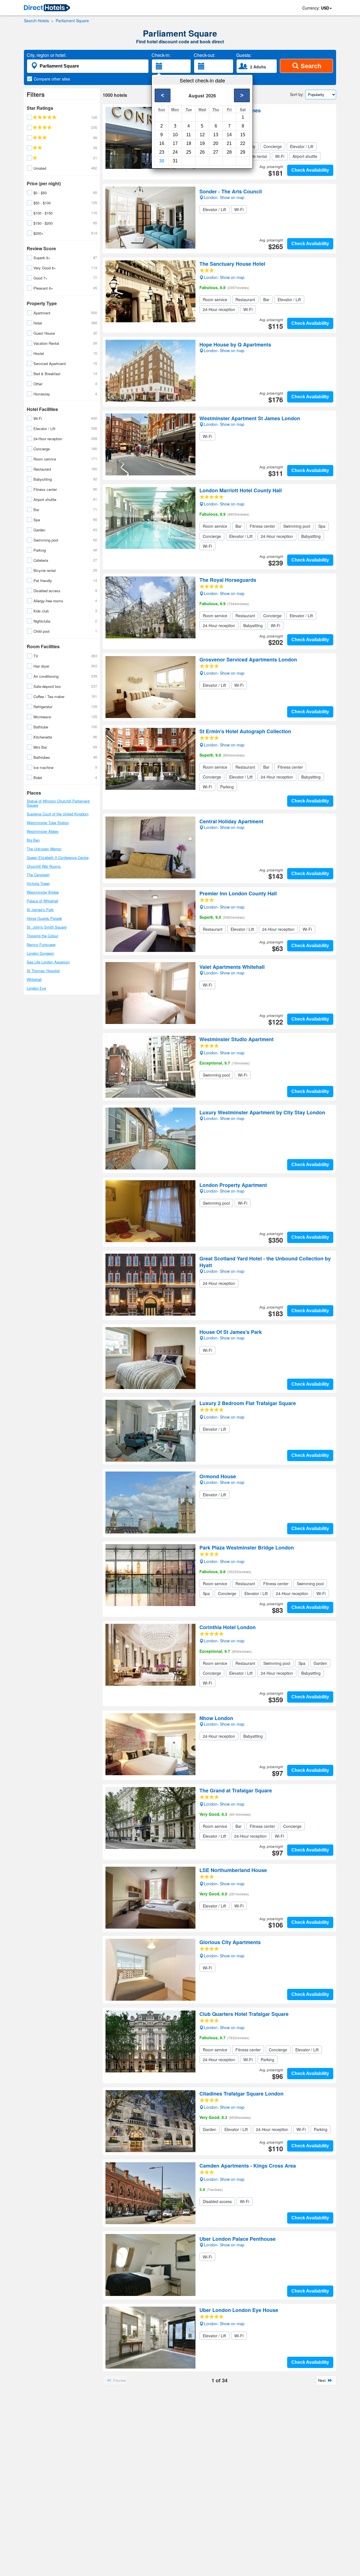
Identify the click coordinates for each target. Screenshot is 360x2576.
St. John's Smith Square (47, 927)
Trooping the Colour (42, 936)
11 (189, 135)
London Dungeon (40, 953)
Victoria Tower (38, 883)
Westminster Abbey (43, 831)
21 (229, 143)
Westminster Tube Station (48, 823)
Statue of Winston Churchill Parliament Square (58, 803)
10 (175, 135)
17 (175, 143)
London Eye (36, 988)
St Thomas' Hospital (43, 971)
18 (189, 143)
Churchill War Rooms (44, 866)
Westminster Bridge (43, 892)
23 (162, 152)
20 (216, 143)
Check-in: (161, 55)
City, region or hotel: (47, 55)
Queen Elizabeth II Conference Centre (58, 857)
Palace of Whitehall (42, 901)
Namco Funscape (41, 944)
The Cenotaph (38, 875)
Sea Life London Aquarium (48, 962)
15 (243, 135)
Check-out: (204, 55)
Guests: (244, 55)
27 (216, 152)
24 (175, 152)
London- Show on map (224, 124)
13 (216, 135)
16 (162, 143)
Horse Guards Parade (44, 918)
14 (229, 135)
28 (229, 152)
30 (162, 161)
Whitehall (34, 979)
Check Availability (310, 170)
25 (189, 152)
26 (202, 152)
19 (202, 143)
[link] (47, 8)
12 (202, 135)
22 (243, 143)
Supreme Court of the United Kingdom (58, 814)
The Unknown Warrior (44, 849)
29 (243, 152)
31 (175, 161)
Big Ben (33, 840)
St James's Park (40, 910)
